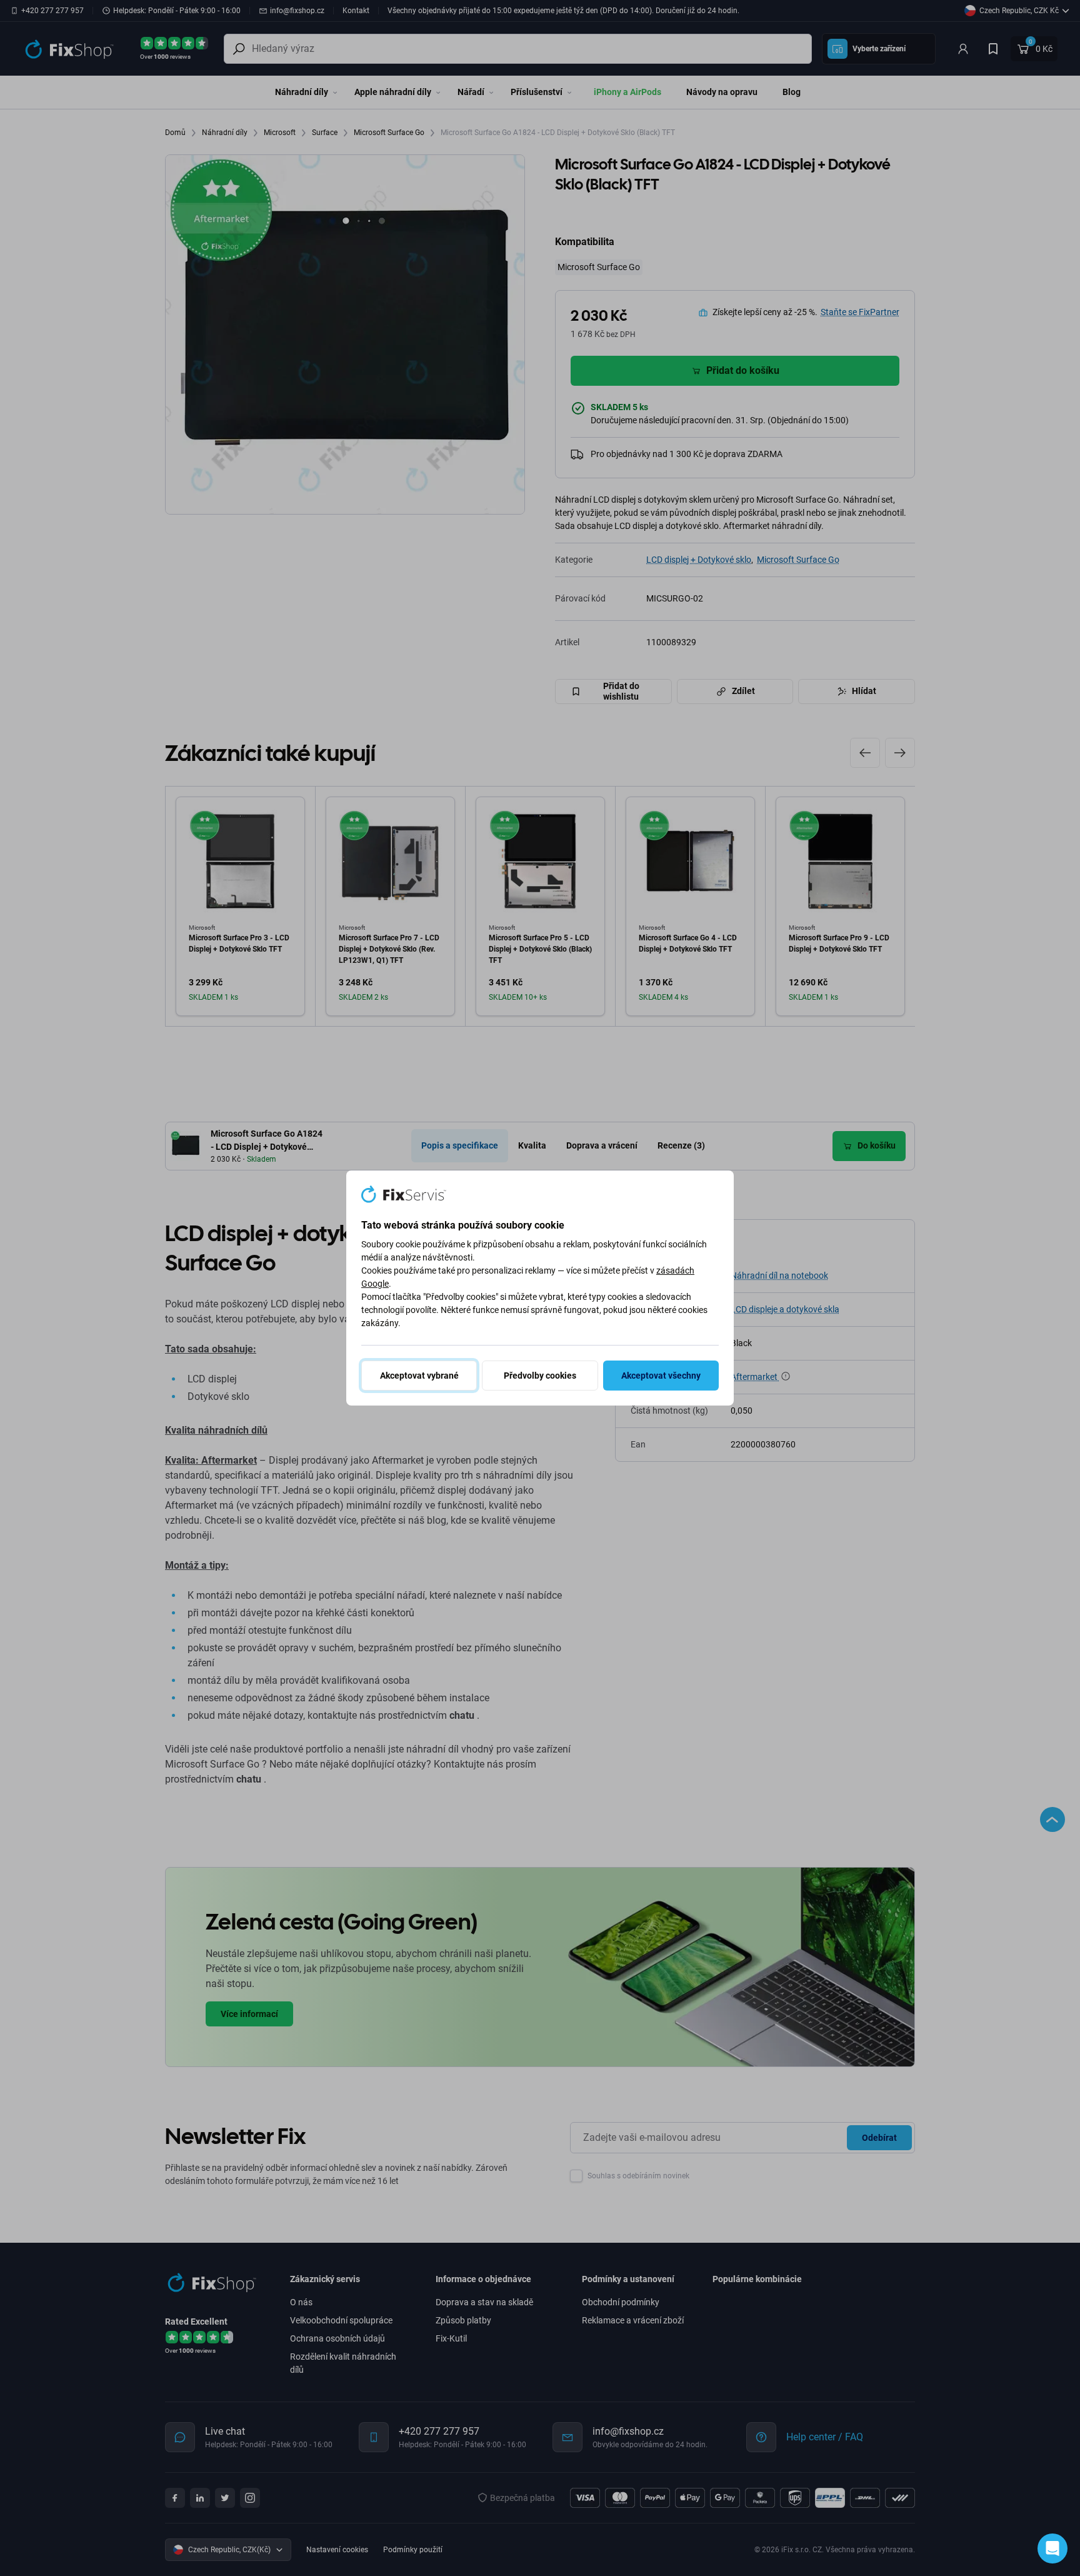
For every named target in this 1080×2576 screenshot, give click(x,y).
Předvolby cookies (540, 1376)
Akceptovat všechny (661, 1376)
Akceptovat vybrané (419, 1376)
